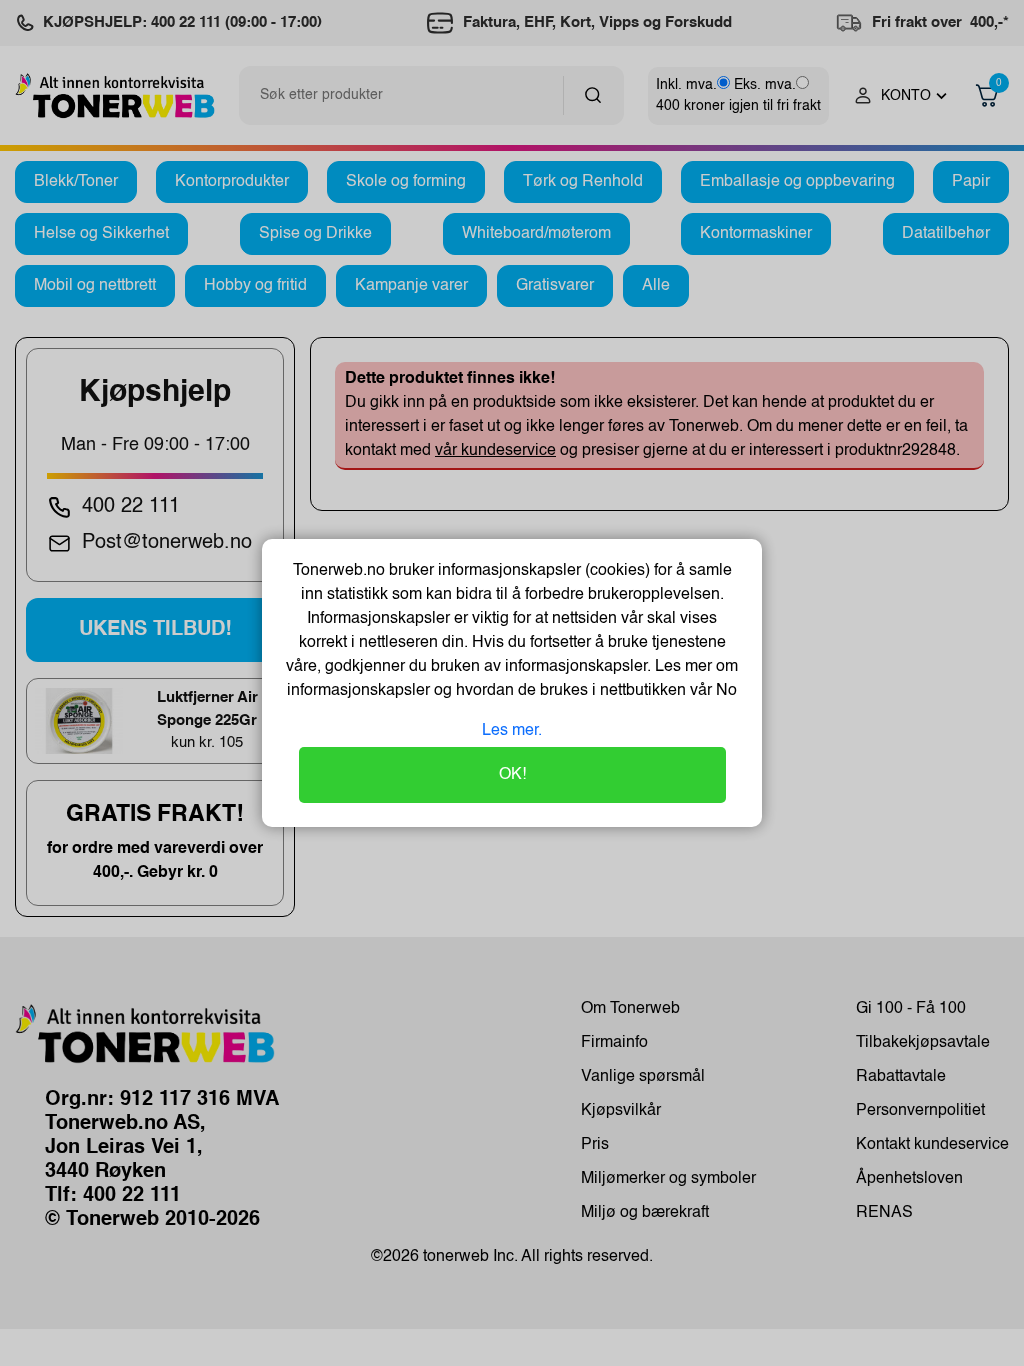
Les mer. (512, 731)
